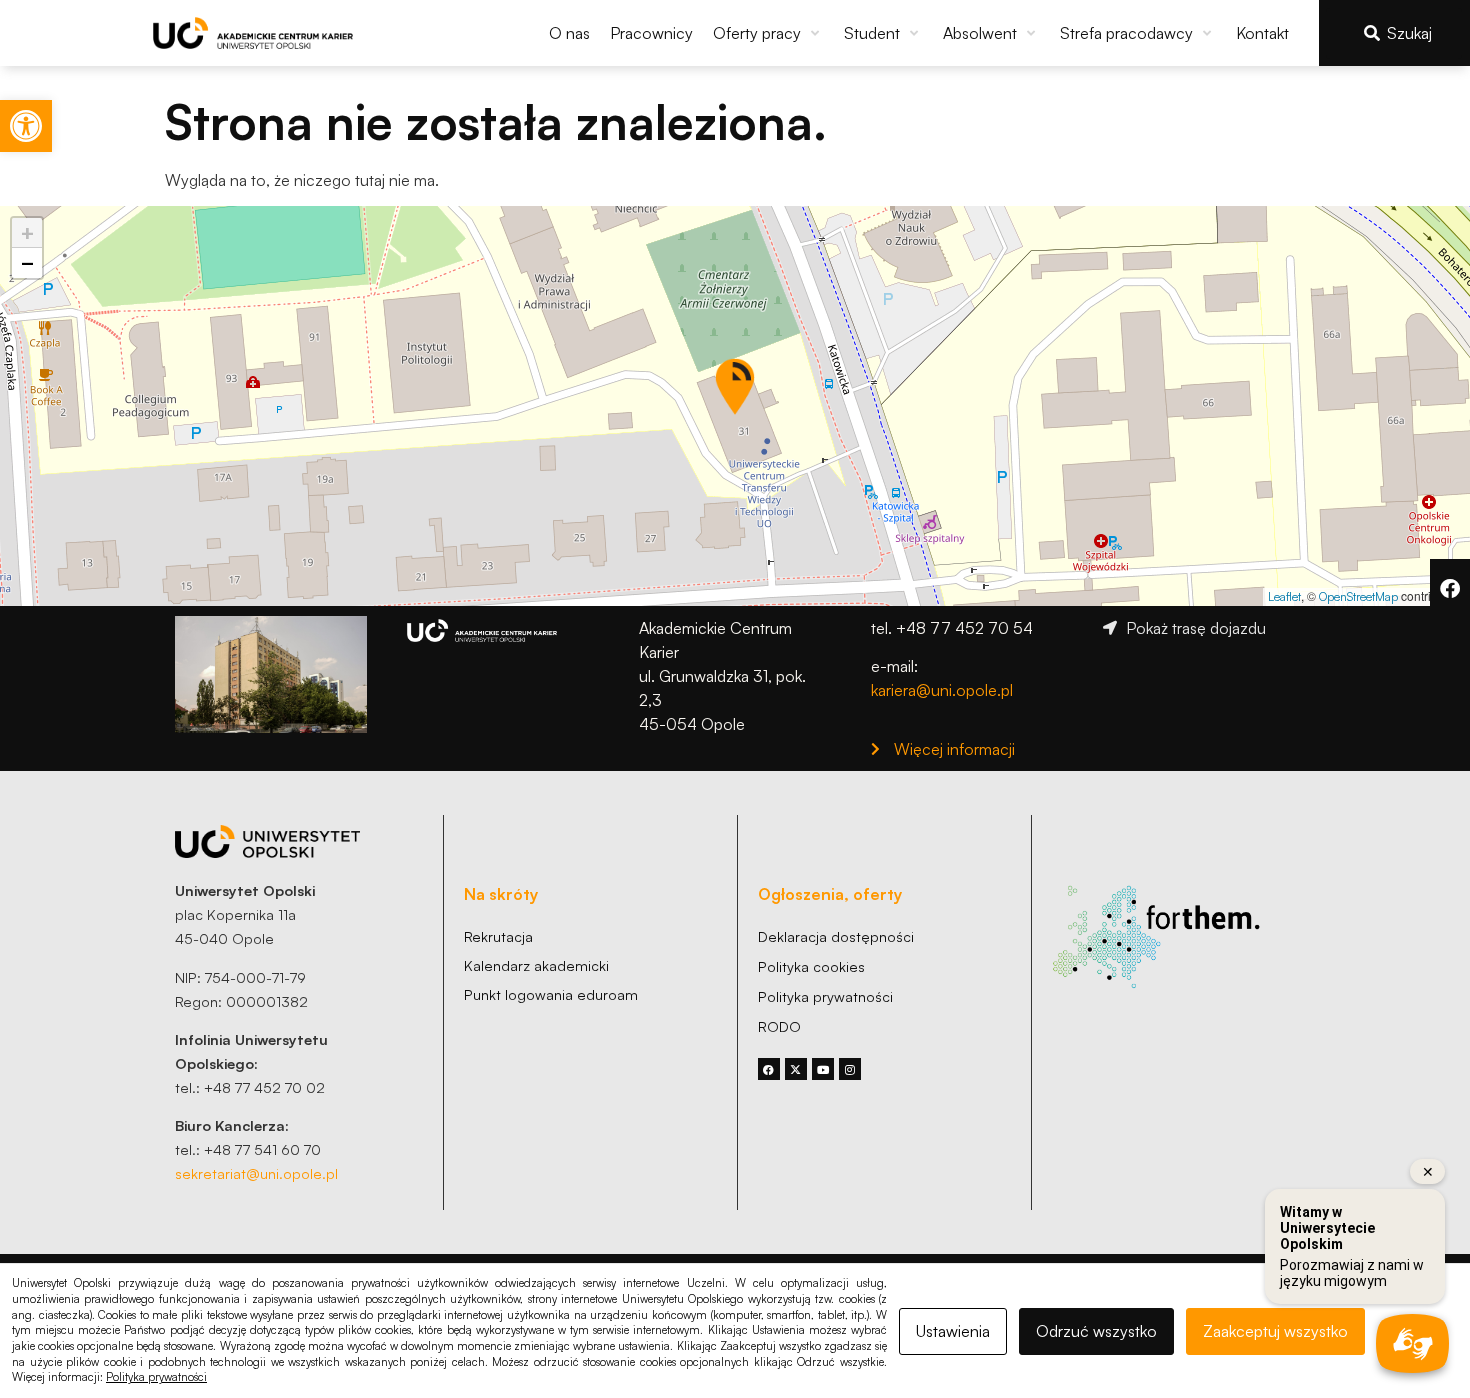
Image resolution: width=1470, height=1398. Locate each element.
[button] (768, 33)
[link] (26, 126)
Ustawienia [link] (953, 1331)
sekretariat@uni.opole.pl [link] (256, 1173)
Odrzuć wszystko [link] (1096, 1331)
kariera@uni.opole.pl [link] (942, 690)
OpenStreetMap (1358, 596)
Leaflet (1284, 596)
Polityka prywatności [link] (156, 1377)
